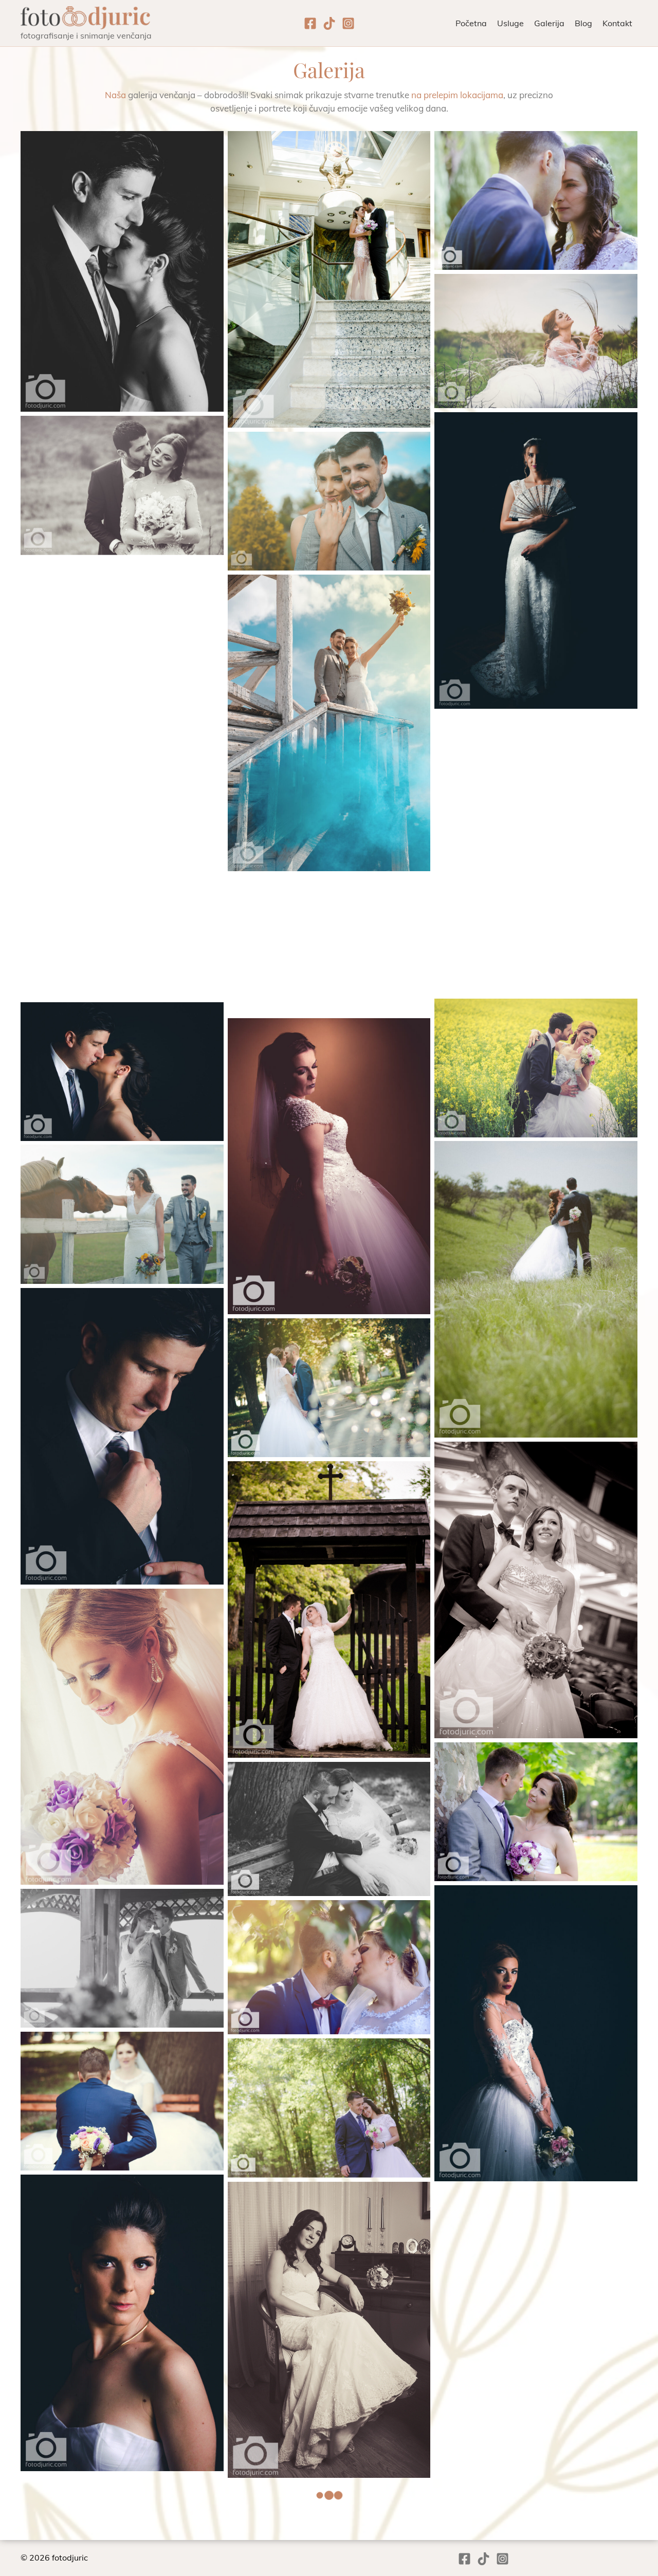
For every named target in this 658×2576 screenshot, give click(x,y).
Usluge (510, 23)
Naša (115, 95)
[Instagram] (348, 23)
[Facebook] (310, 23)
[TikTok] (329, 23)
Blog (583, 23)
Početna (471, 23)
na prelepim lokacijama (457, 95)
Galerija (549, 23)
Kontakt (617, 23)
